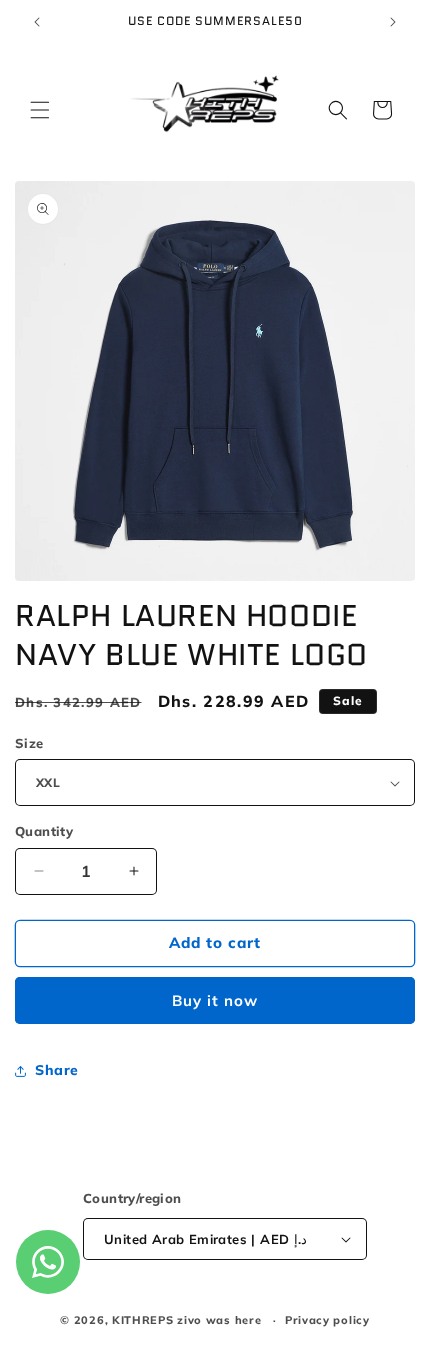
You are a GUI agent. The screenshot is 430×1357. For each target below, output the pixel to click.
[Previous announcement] (37, 22)
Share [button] (57, 1070)
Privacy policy (327, 1320)
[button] (40, 110)
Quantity (44, 831)
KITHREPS (143, 1320)
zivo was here (221, 1320)
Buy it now (215, 1000)
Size (29, 743)
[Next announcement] (393, 22)
